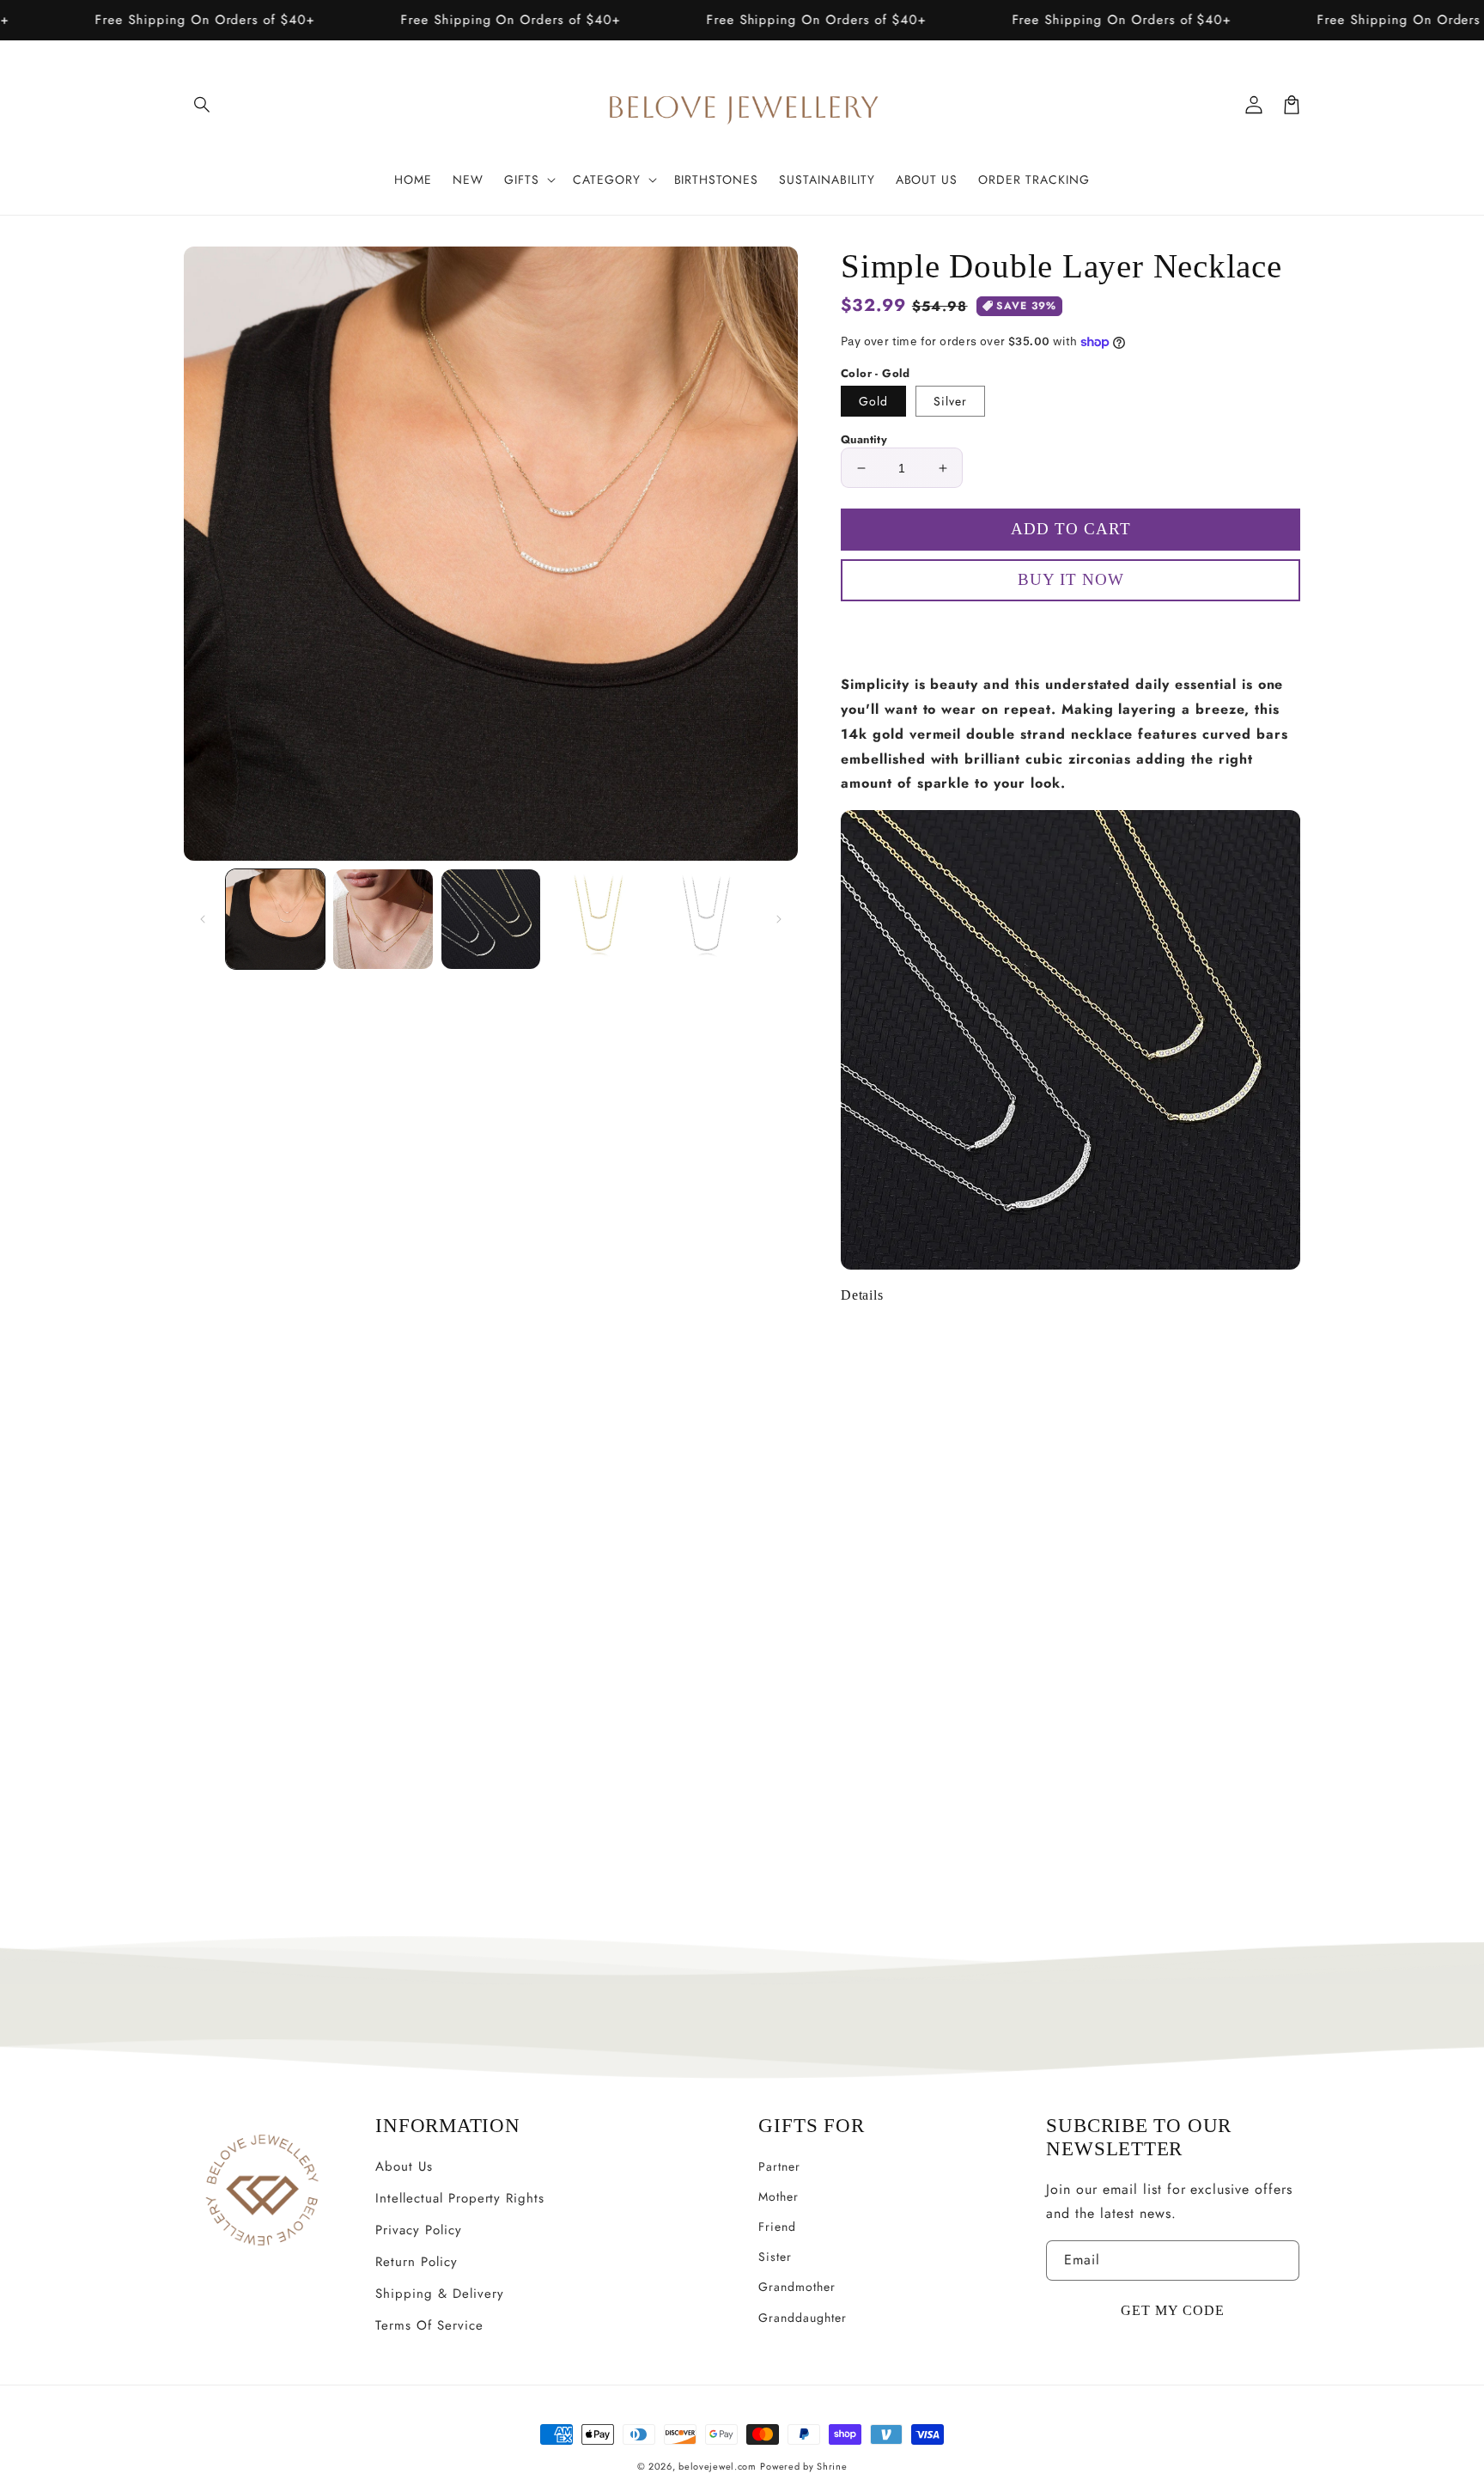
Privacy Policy (418, 2230)
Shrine (832, 2466)
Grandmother (797, 2287)
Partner (779, 2166)
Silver (950, 401)
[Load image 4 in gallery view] (598, 919)
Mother (778, 2196)
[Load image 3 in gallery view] (491, 919)
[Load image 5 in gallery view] (706, 919)
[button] (203, 105)
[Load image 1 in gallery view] (275, 919)
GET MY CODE (1173, 2310)
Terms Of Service (429, 2325)
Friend (777, 2227)
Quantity (864, 439)
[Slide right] (779, 919)
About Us (404, 2166)
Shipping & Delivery (439, 2294)
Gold (873, 401)
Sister (775, 2257)
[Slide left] (203, 919)
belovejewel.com (718, 2466)
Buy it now (1071, 630)
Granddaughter (802, 2318)
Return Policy (416, 2262)
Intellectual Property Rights (460, 2198)
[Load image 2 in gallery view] (383, 919)
